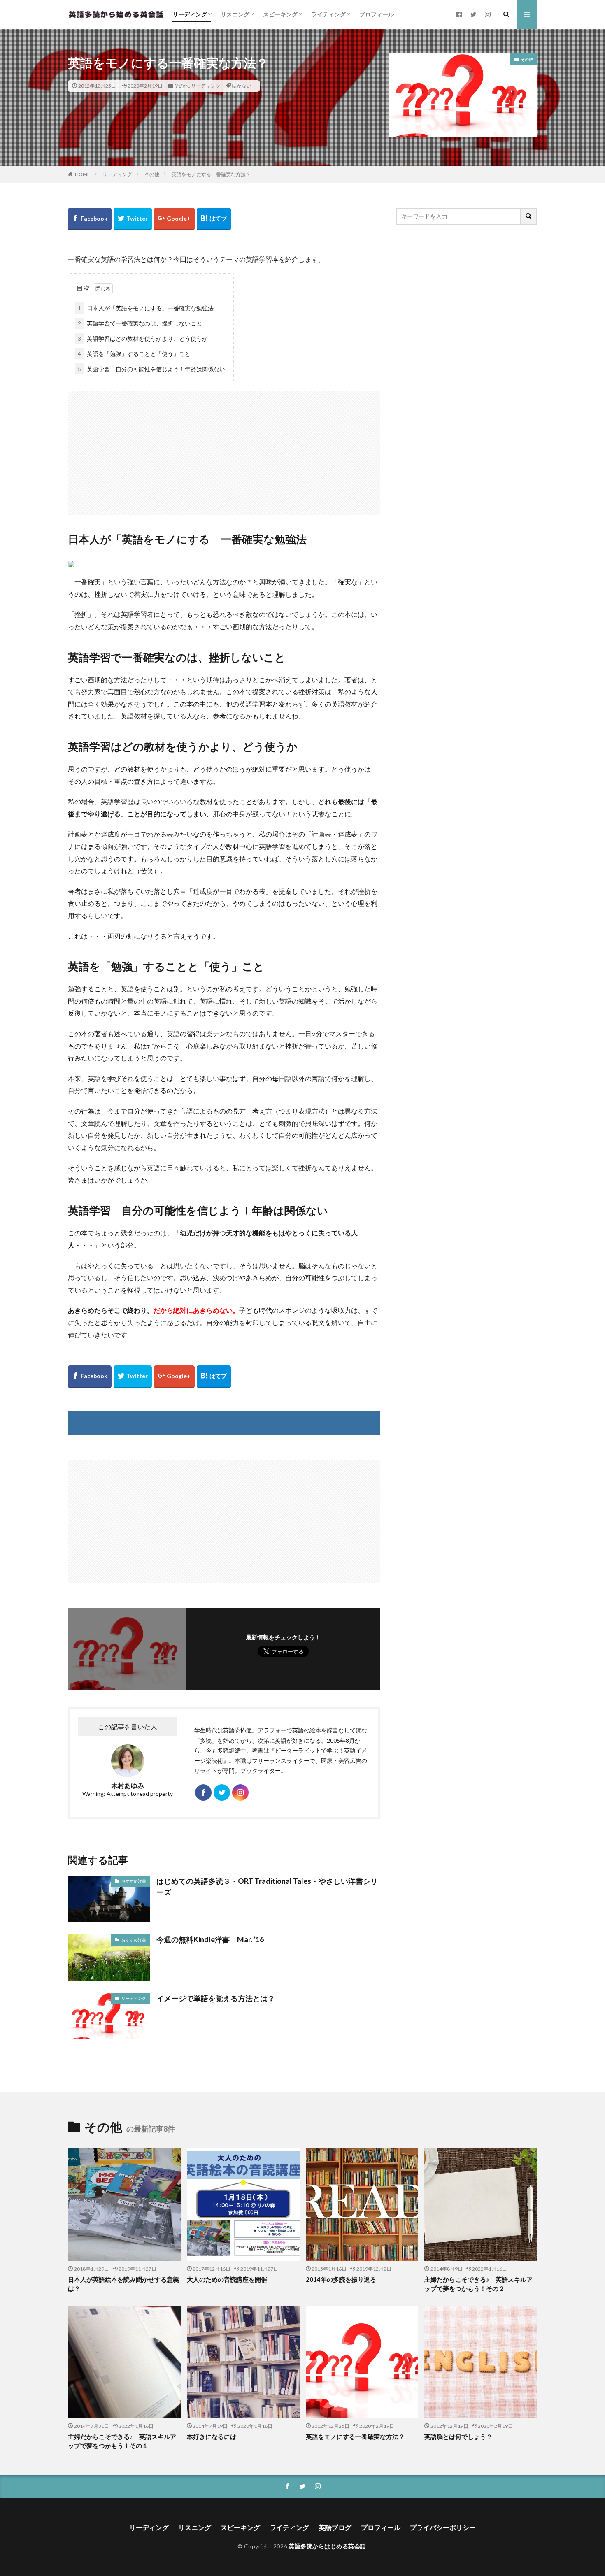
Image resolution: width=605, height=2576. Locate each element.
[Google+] (174, 219)
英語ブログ (335, 2527)
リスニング (235, 14)
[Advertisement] (224, 449)
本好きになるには (212, 2437)
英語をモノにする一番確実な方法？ (211, 174)
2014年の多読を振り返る (341, 2279)
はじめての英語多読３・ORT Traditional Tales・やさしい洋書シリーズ (267, 1887)
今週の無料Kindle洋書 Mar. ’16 (210, 1939)
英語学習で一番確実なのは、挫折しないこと (140, 323)
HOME (83, 174)
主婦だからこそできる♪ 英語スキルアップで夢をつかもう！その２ (478, 2284)
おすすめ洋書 (134, 1881)
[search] (529, 216)
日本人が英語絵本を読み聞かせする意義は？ (123, 2284)
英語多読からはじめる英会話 (327, 2546)
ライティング (328, 14)
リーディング (190, 14)
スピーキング (280, 14)
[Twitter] (133, 219)
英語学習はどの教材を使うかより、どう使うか (143, 338)
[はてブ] (214, 219)
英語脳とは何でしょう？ (458, 2437)
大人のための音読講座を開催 (227, 2279)
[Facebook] (90, 219)
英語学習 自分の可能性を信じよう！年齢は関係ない (151, 369)
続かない (242, 86)
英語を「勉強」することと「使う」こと (134, 354)
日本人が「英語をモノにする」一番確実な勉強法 (146, 308)
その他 (181, 86)
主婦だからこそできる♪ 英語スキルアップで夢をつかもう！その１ (122, 2441)
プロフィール (377, 14)
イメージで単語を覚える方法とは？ (216, 1998)
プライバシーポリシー (443, 2527)
